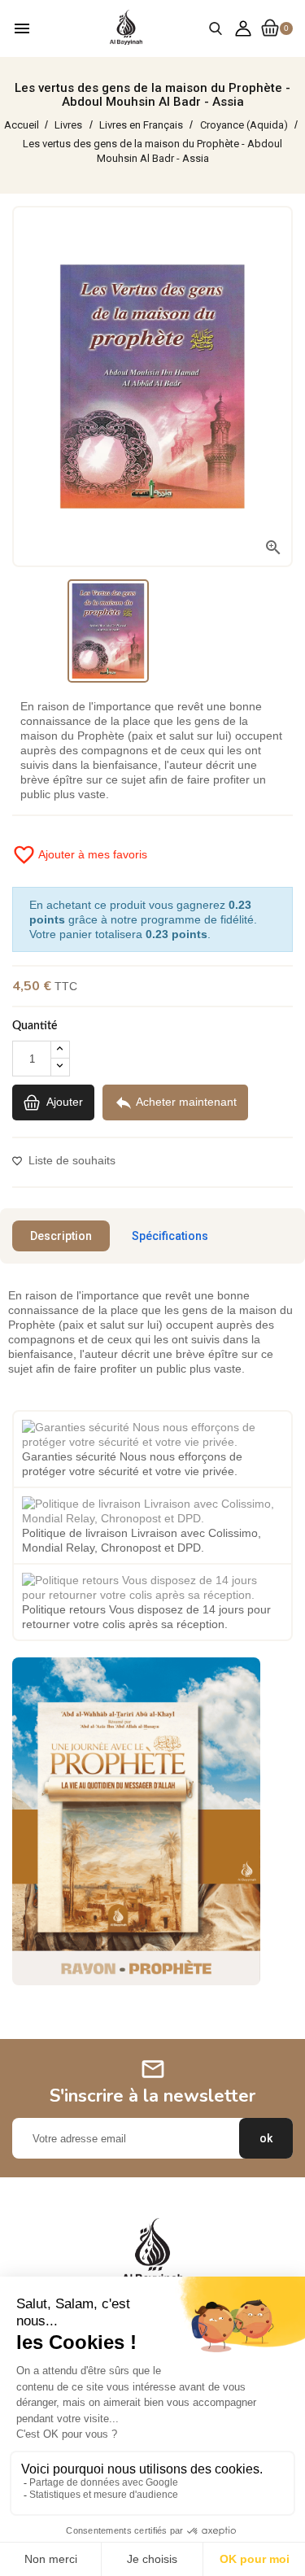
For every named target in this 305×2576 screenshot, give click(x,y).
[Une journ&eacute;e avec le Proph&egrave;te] (136, 1820)
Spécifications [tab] (170, 1236)
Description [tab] (61, 1236)
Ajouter (63, 1102)
